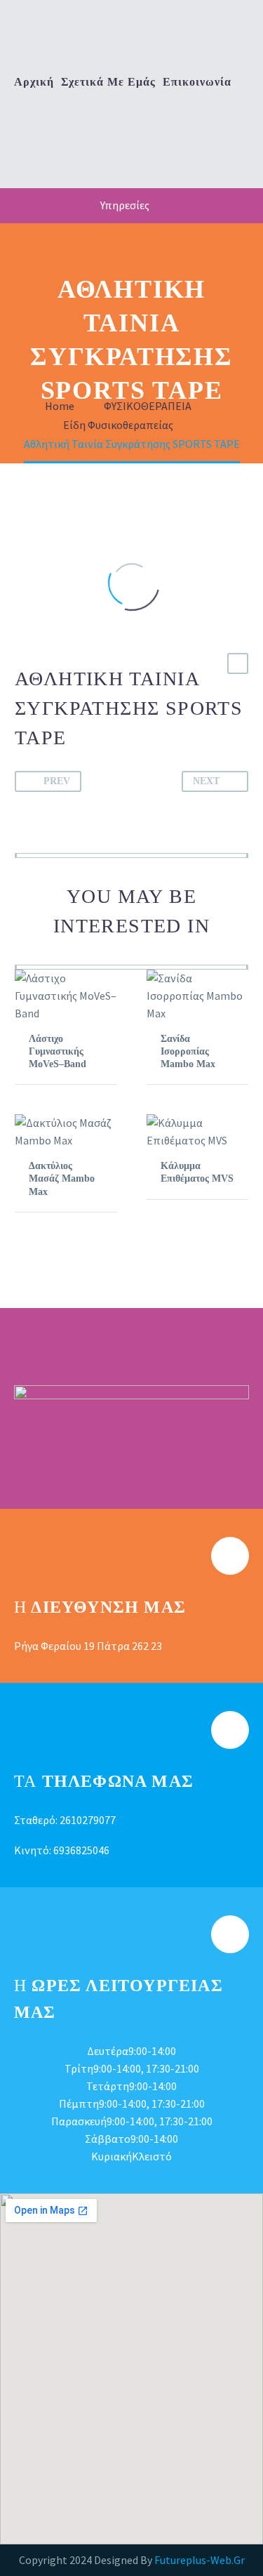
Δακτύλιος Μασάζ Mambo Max (62, 1178)
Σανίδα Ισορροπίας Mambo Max (188, 1051)
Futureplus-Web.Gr (200, 2560)
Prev (57, 781)
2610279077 (88, 1820)
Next (206, 781)
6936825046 (81, 1850)
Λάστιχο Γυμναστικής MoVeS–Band (58, 1051)
